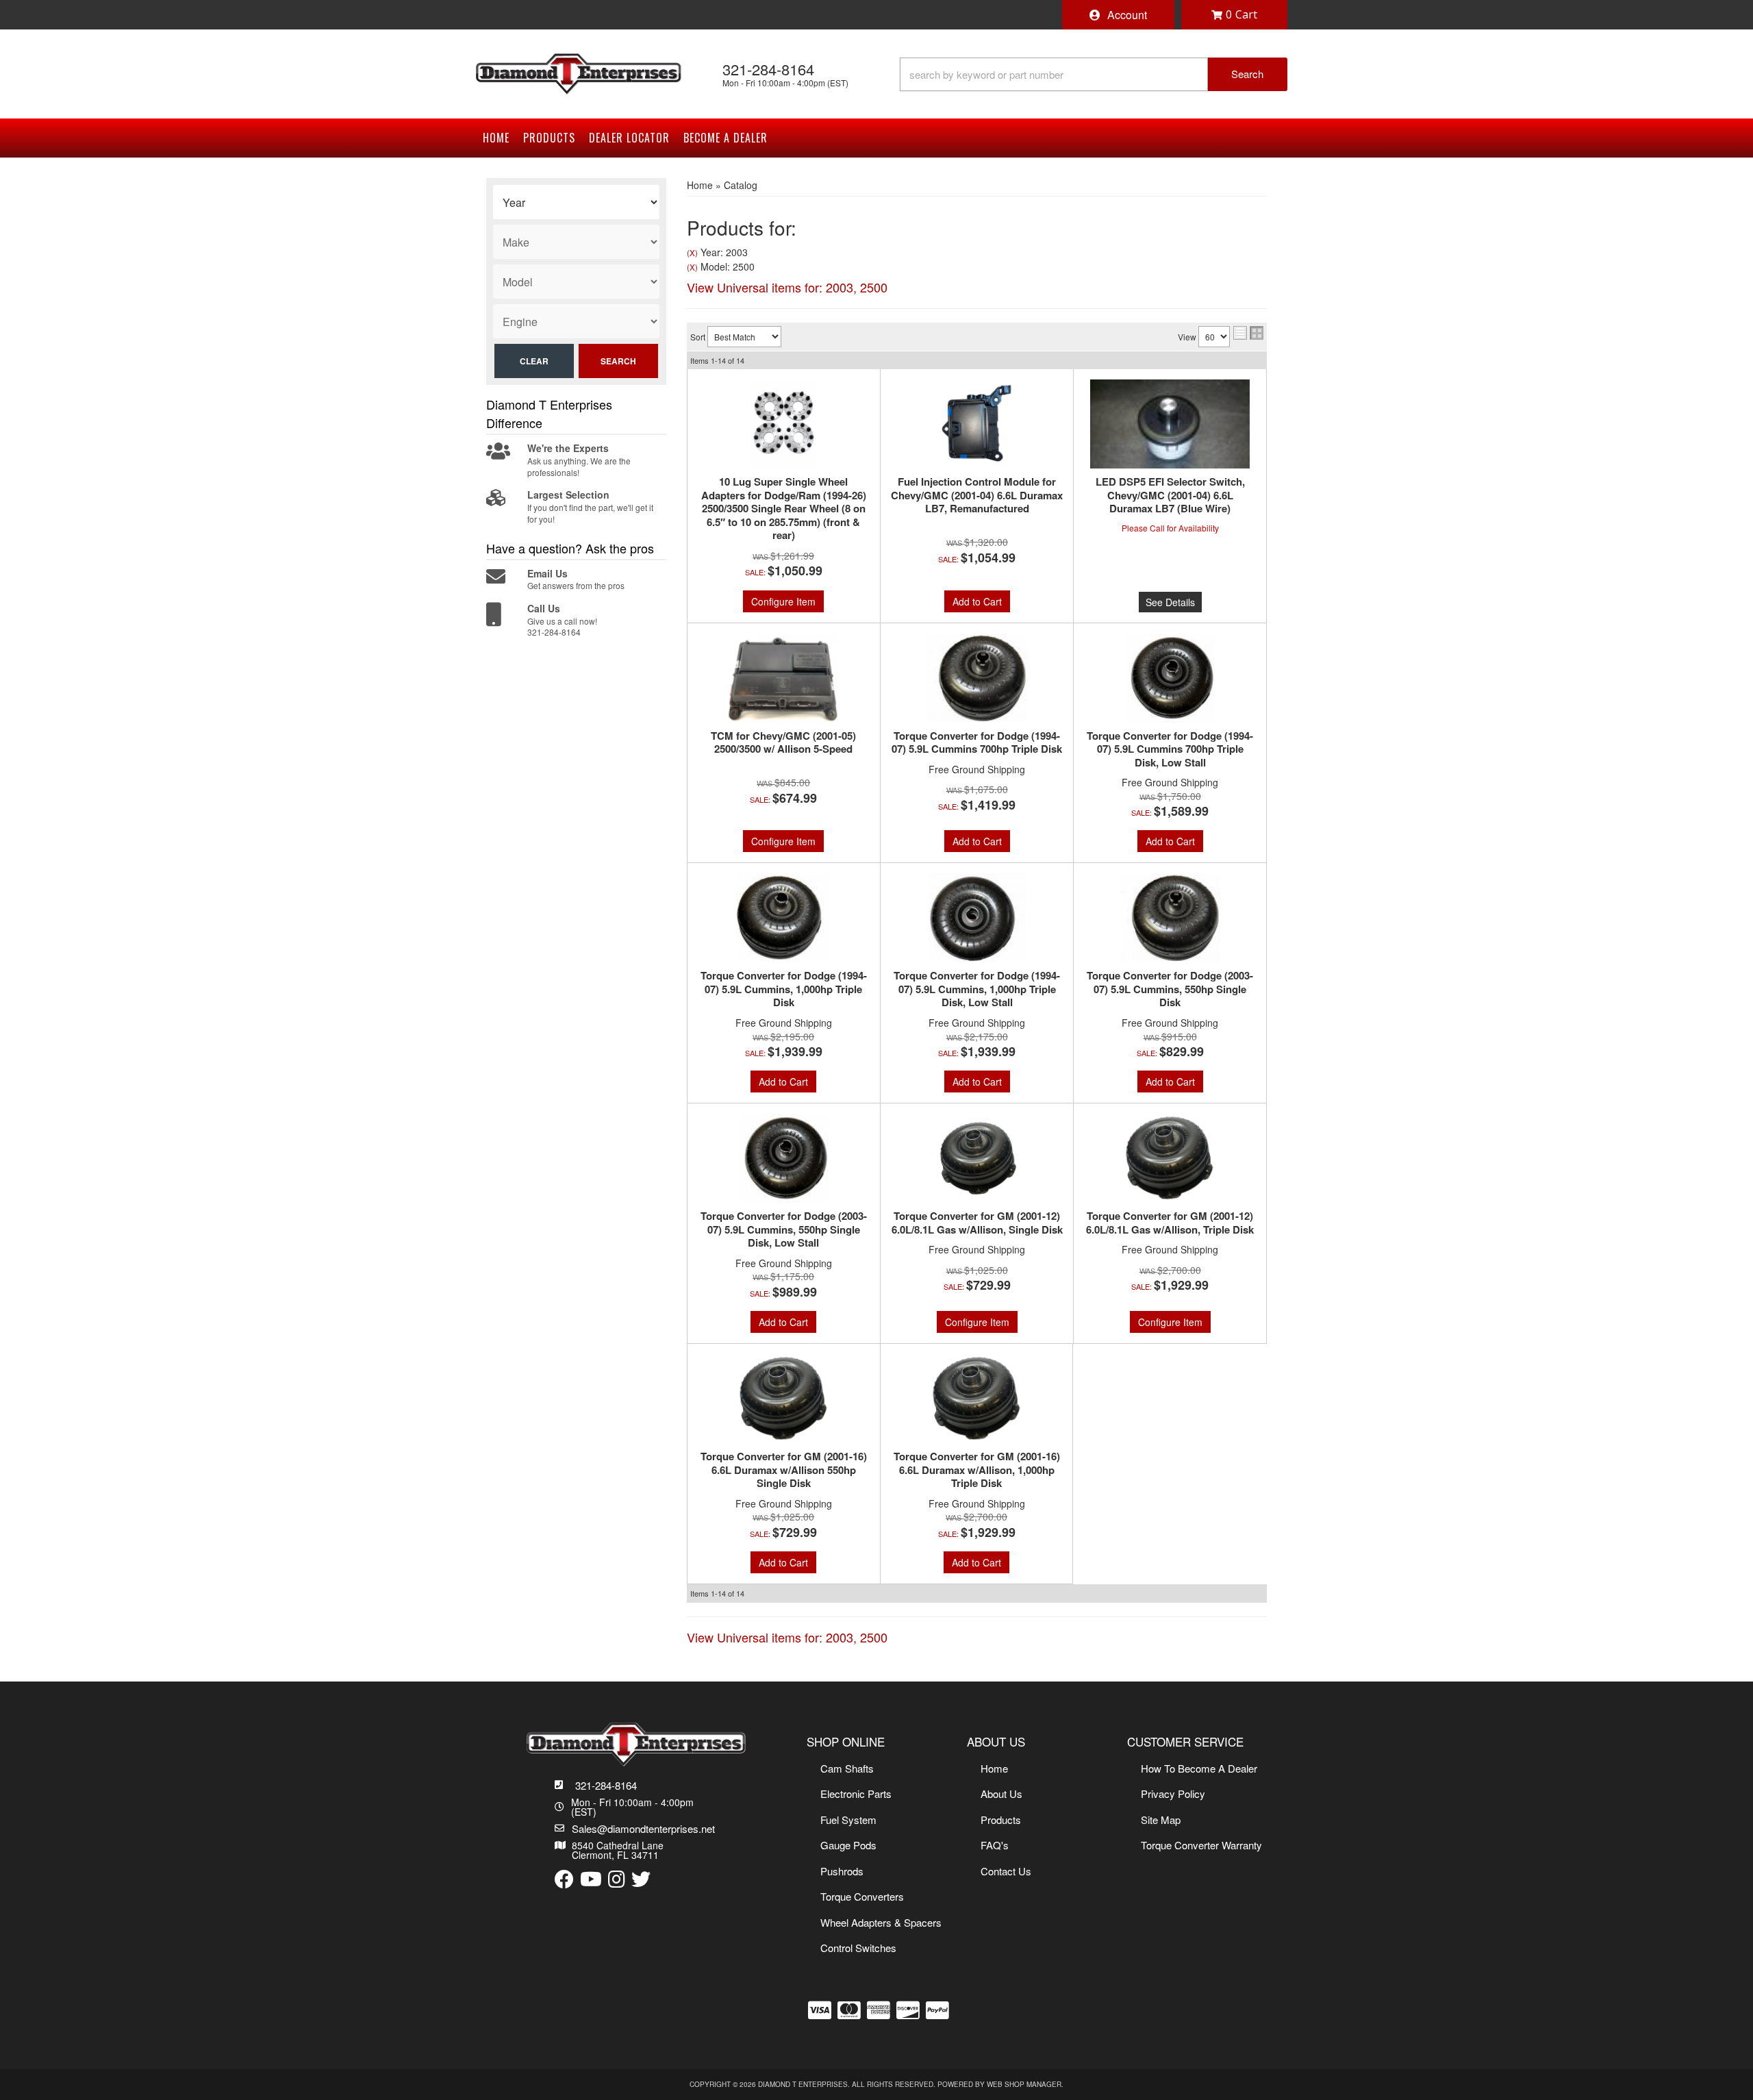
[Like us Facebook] (564, 1880)
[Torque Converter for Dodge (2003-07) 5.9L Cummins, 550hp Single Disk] (1170, 918)
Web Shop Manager (1024, 2084)
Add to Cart (977, 601)
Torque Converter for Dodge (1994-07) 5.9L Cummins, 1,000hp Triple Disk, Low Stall (977, 989)
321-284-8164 (606, 1785)
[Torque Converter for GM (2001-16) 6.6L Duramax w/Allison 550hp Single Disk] (784, 1399)
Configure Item (783, 601)
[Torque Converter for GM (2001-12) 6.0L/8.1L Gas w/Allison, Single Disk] (977, 1158)
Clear (534, 361)
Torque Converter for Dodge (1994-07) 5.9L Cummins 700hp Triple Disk (977, 743)
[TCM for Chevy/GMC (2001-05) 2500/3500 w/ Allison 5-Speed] (784, 678)
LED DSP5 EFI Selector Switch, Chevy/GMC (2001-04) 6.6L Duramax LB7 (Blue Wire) (1170, 496)
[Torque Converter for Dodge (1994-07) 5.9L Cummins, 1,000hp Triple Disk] (784, 918)
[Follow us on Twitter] (641, 1880)
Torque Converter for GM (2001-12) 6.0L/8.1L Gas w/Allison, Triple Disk (1170, 1223)
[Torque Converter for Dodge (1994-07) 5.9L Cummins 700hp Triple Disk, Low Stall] (1170, 678)
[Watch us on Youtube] (591, 1880)
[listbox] (576, 202)
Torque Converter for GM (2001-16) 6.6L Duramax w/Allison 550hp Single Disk (784, 1470)
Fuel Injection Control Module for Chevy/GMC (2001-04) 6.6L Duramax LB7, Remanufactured (977, 496)
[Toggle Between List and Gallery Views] (1248, 333)
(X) (692, 253)
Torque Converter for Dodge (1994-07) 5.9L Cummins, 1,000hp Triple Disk (784, 989)
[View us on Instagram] (617, 1880)
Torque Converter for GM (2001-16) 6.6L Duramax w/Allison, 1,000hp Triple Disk (977, 1470)
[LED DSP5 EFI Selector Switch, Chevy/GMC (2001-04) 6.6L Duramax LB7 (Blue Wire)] (1170, 424)
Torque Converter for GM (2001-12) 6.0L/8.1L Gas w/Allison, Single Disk (977, 1223)
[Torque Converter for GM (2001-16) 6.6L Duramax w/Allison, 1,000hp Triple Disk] (976, 1399)
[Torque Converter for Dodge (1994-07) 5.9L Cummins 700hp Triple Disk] (977, 678)
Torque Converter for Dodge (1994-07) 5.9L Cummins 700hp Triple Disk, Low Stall (1170, 750)
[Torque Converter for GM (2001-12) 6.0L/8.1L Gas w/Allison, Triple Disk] (1170, 1158)
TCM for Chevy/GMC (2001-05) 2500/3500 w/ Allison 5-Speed (783, 743)
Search (618, 361)
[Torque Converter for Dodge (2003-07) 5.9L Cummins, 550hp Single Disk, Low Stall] (784, 1158)
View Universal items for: (787, 287)
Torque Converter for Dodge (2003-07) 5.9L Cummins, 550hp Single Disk (1170, 989)
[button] (1094, 74)
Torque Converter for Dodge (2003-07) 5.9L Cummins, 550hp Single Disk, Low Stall (784, 1230)
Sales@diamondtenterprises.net (643, 1828)
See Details (1170, 602)
